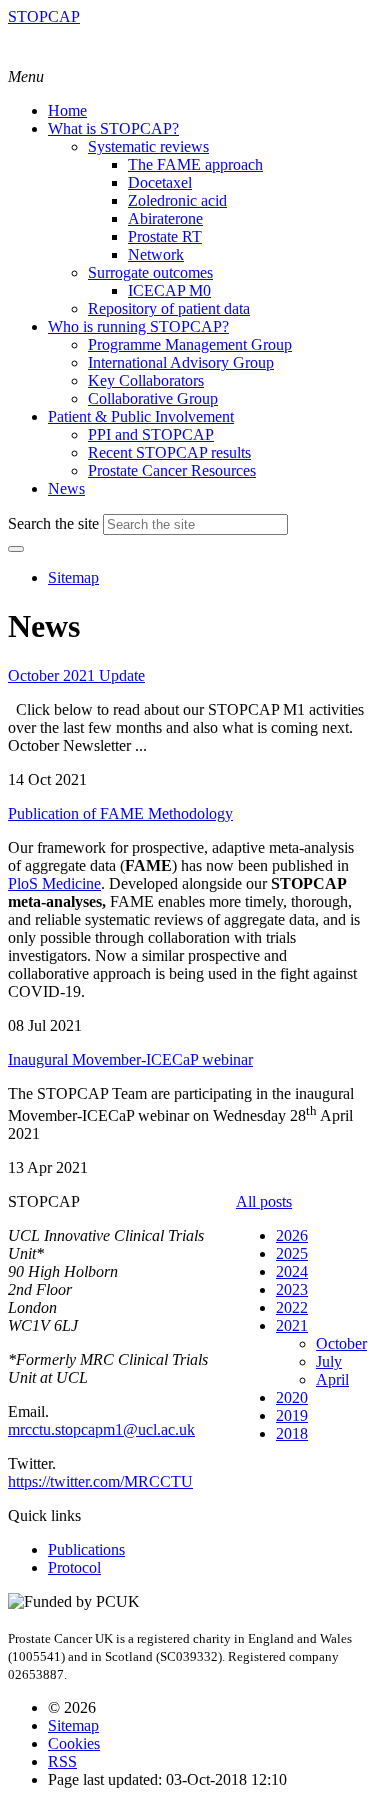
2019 (292, 1415)
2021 (292, 1325)
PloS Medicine (54, 883)
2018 (292, 1433)
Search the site (53, 523)
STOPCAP (44, 16)
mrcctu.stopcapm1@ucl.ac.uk (101, 1429)
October (341, 1343)
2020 (292, 1397)
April (332, 1379)
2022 (292, 1307)
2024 (292, 1271)
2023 (292, 1289)
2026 (292, 1235)
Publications (86, 1549)
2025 (292, 1253)
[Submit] (16, 549)
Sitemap (73, 577)
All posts (264, 1201)
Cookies (74, 1743)
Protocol (74, 1567)
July (329, 1361)
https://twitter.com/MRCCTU (100, 1481)
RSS (62, 1761)
